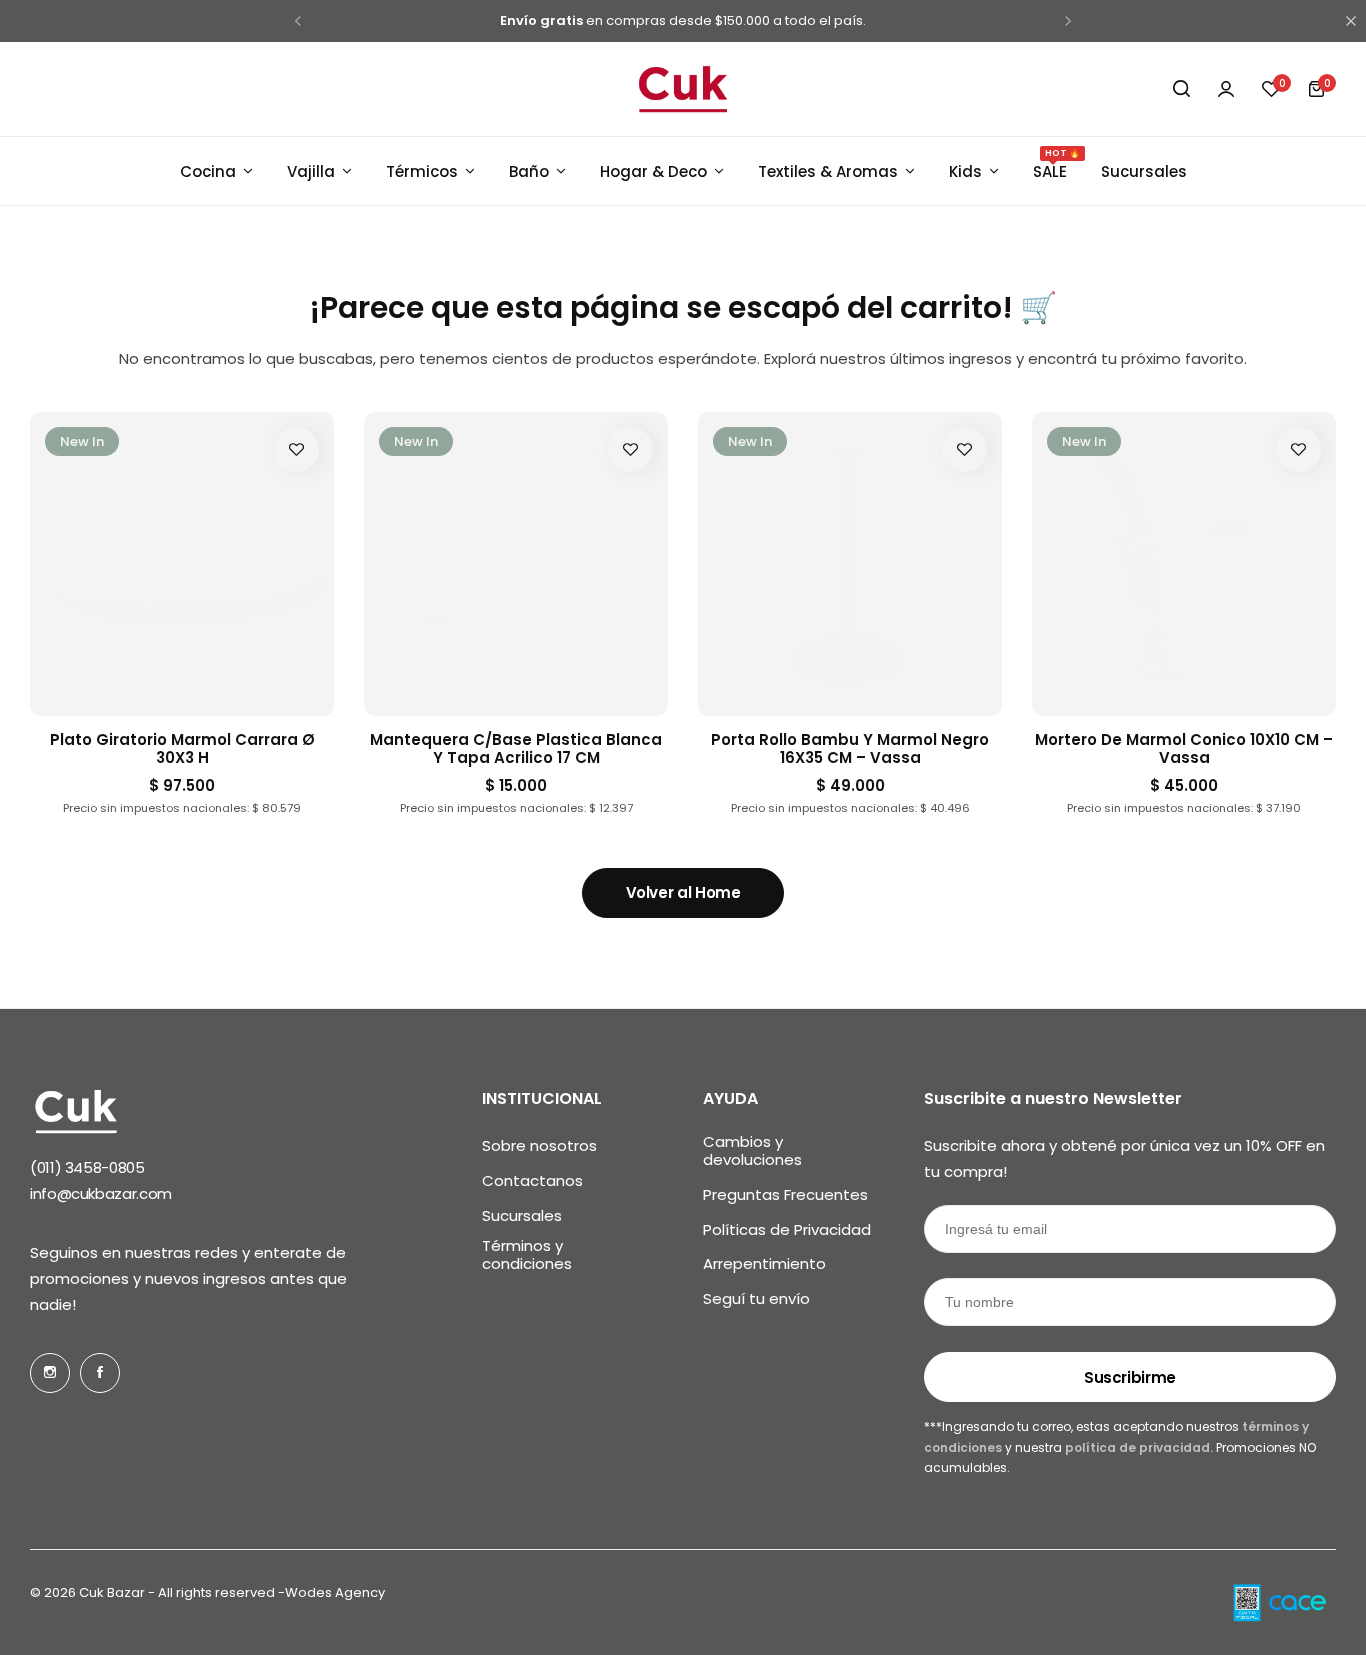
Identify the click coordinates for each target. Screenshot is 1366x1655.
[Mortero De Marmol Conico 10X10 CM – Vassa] (1184, 564)
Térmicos (422, 171)
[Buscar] (1181, 89)
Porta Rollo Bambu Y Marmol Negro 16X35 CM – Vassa (850, 749)
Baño (529, 171)
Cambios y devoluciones (752, 1151)
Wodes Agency (335, 1592)
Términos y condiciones (527, 1255)
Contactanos (532, 1181)
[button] (1271, 89)
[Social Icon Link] (50, 1373)
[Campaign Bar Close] (1351, 21)
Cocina (208, 171)
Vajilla (311, 171)
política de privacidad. (1137, 1447)
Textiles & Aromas (828, 171)
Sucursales (1144, 171)
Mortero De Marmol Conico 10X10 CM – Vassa (1184, 749)
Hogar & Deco (653, 171)
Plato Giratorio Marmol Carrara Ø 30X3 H (182, 749)
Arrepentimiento (764, 1264)
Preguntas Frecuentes (785, 1195)
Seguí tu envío (756, 1299)
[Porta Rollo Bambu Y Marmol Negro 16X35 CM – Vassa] (850, 564)
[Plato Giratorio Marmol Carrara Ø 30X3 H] (182, 564)
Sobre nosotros (539, 1146)
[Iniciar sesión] (1226, 89)
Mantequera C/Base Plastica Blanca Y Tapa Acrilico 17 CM (516, 749)
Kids (965, 171)
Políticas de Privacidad (787, 1230)
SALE (1050, 170)
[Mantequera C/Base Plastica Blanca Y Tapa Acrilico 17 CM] (516, 564)
